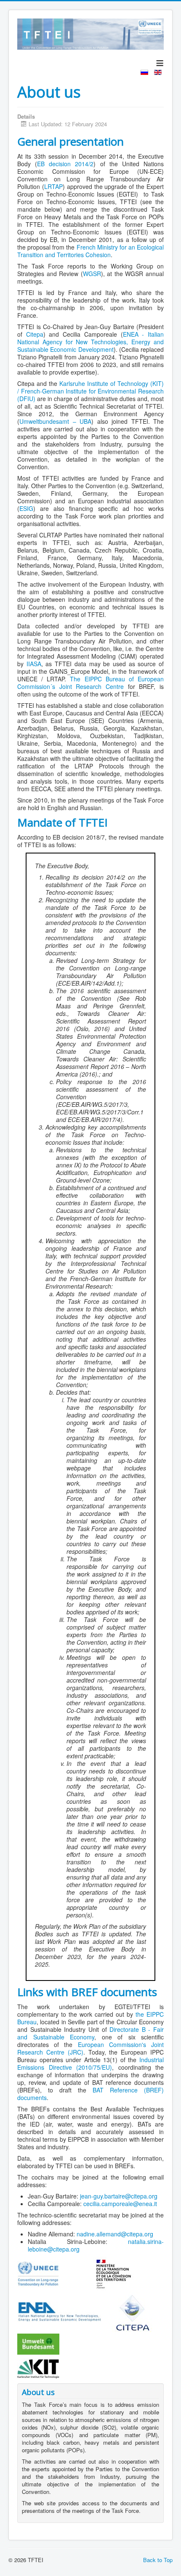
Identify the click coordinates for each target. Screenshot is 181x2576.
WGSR (92, 274)
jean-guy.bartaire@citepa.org (119, 2196)
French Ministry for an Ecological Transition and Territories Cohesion (90, 251)
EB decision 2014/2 (65, 164)
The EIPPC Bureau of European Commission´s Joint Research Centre (90, 683)
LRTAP (53, 186)
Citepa (35, 334)
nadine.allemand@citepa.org (115, 2234)
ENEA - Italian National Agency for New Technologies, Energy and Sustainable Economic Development (90, 342)
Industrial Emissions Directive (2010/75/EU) (90, 2063)
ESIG (26, 508)
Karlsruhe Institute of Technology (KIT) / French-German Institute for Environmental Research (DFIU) (90, 391)
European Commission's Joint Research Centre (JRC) (90, 2048)
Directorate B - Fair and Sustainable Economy (90, 2033)
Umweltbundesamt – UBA (55, 421)
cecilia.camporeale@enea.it (120, 2204)
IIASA (34, 664)
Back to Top (158, 2560)
